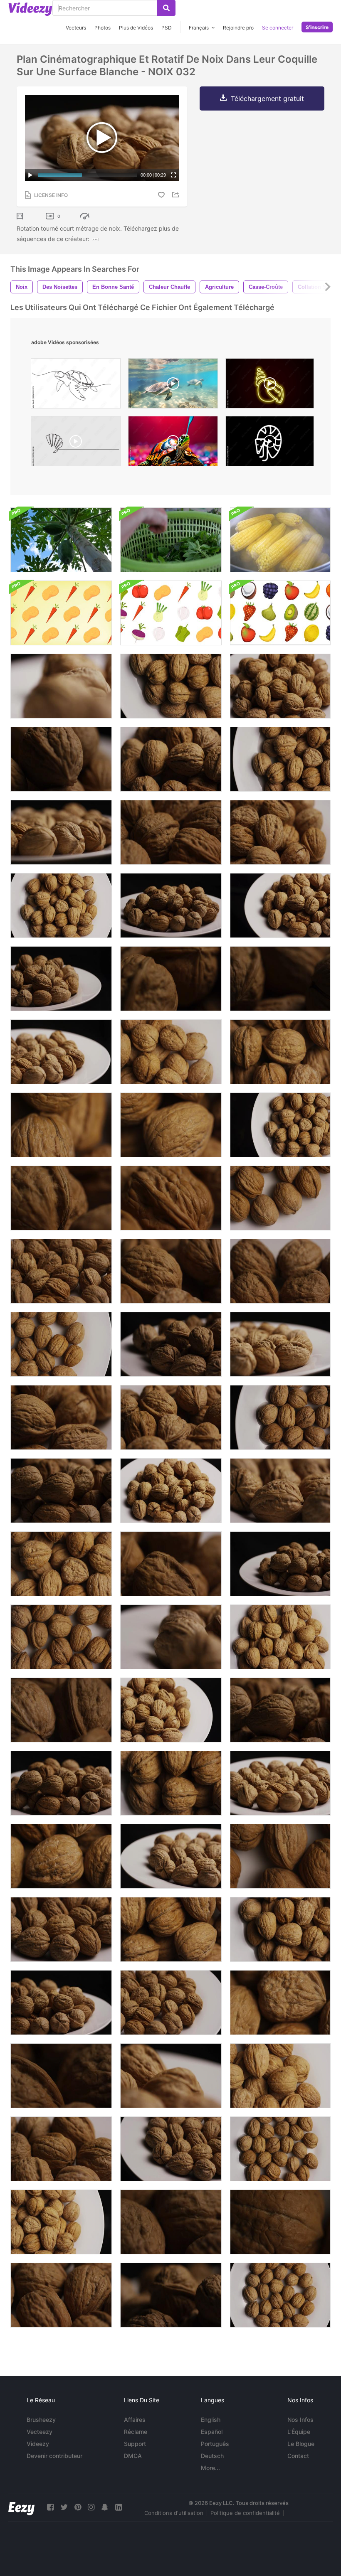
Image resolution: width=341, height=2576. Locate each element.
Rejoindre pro (238, 28)
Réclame (136, 2432)
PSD (167, 28)
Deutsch (212, 2456)
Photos (103, 28)
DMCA (133, 2456)
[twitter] (64, 2507)
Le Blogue (301, 2444)
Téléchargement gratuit (267, 98)
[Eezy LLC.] (21, 2507)
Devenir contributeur (54, 2456)
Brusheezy (41, 2420)
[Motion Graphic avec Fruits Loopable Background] (280, 613)
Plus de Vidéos (136, 28)
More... (210, 2468)
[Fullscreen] (173, 175)
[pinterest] (78, 2507)
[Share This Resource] (177, 195)
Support (135, 2444)
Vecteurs (76, 28)
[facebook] (50, 2507)
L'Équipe (299, 2432)
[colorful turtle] (173, 443)
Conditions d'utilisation (174, 2513)
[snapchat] (105, 2507)
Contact (298, 2456)
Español (212, 2432)
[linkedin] (119, 2507)
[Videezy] (30, 9)
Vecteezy (40, 2432)
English (211, 2420)
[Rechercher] (166, 8)
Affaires (135, 2420)
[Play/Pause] (30, 175)
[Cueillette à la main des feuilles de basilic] (171, 540)
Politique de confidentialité (245, 2513)
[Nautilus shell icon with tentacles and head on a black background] (270, 443)
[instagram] (91, 2507)
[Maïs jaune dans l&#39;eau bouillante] (280, 540)
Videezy (38, 2444)
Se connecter (278, 28)
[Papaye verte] (61, 540)
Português (215, 2444)
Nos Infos (300, 2420)
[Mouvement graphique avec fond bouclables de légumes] (61, 613)
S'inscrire (317, 27)
